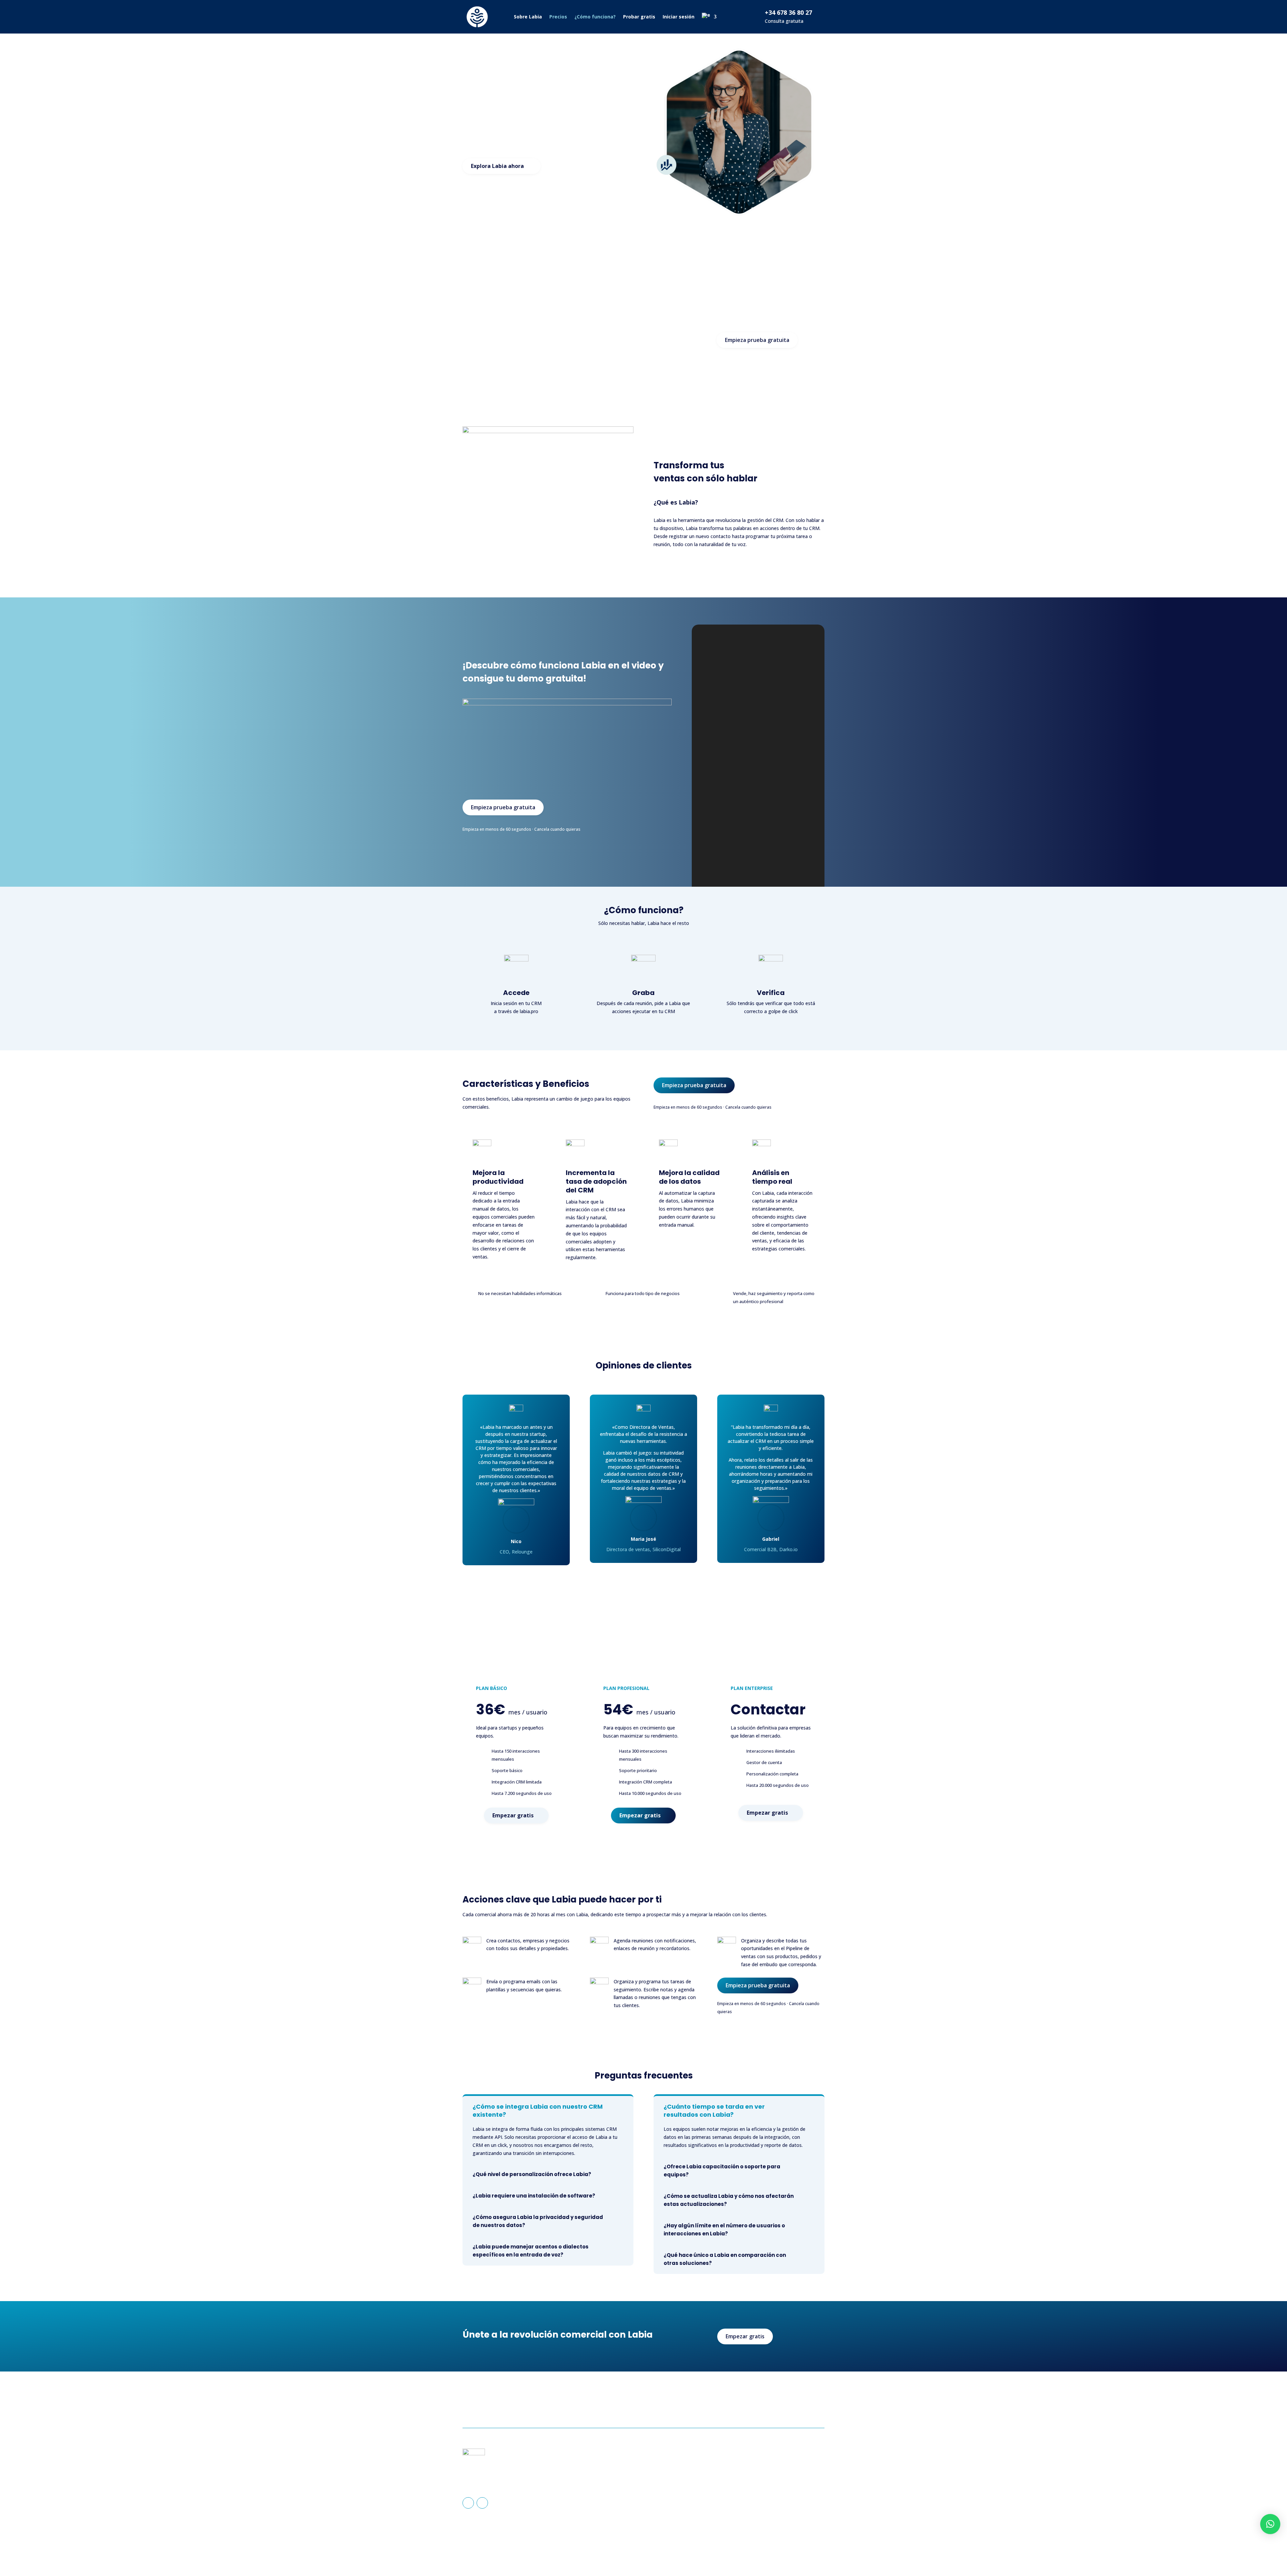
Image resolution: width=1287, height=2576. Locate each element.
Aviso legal (761, 2466)
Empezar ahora (794, 2404)
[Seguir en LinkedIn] (468, 2503)
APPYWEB (737, 2548)
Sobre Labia (528, 17)
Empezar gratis (513, 1815)
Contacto (664, 2487)
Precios (558, 17)
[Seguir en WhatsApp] (482, 2503)
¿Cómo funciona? (595, 17)
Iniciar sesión (679, 17)
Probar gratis (639, 17)
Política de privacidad (772, 2477)
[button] (1270, 2524)
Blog (659, 2497)
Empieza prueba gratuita (757, 340)
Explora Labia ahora (497, 166)
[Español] (709, 17)
